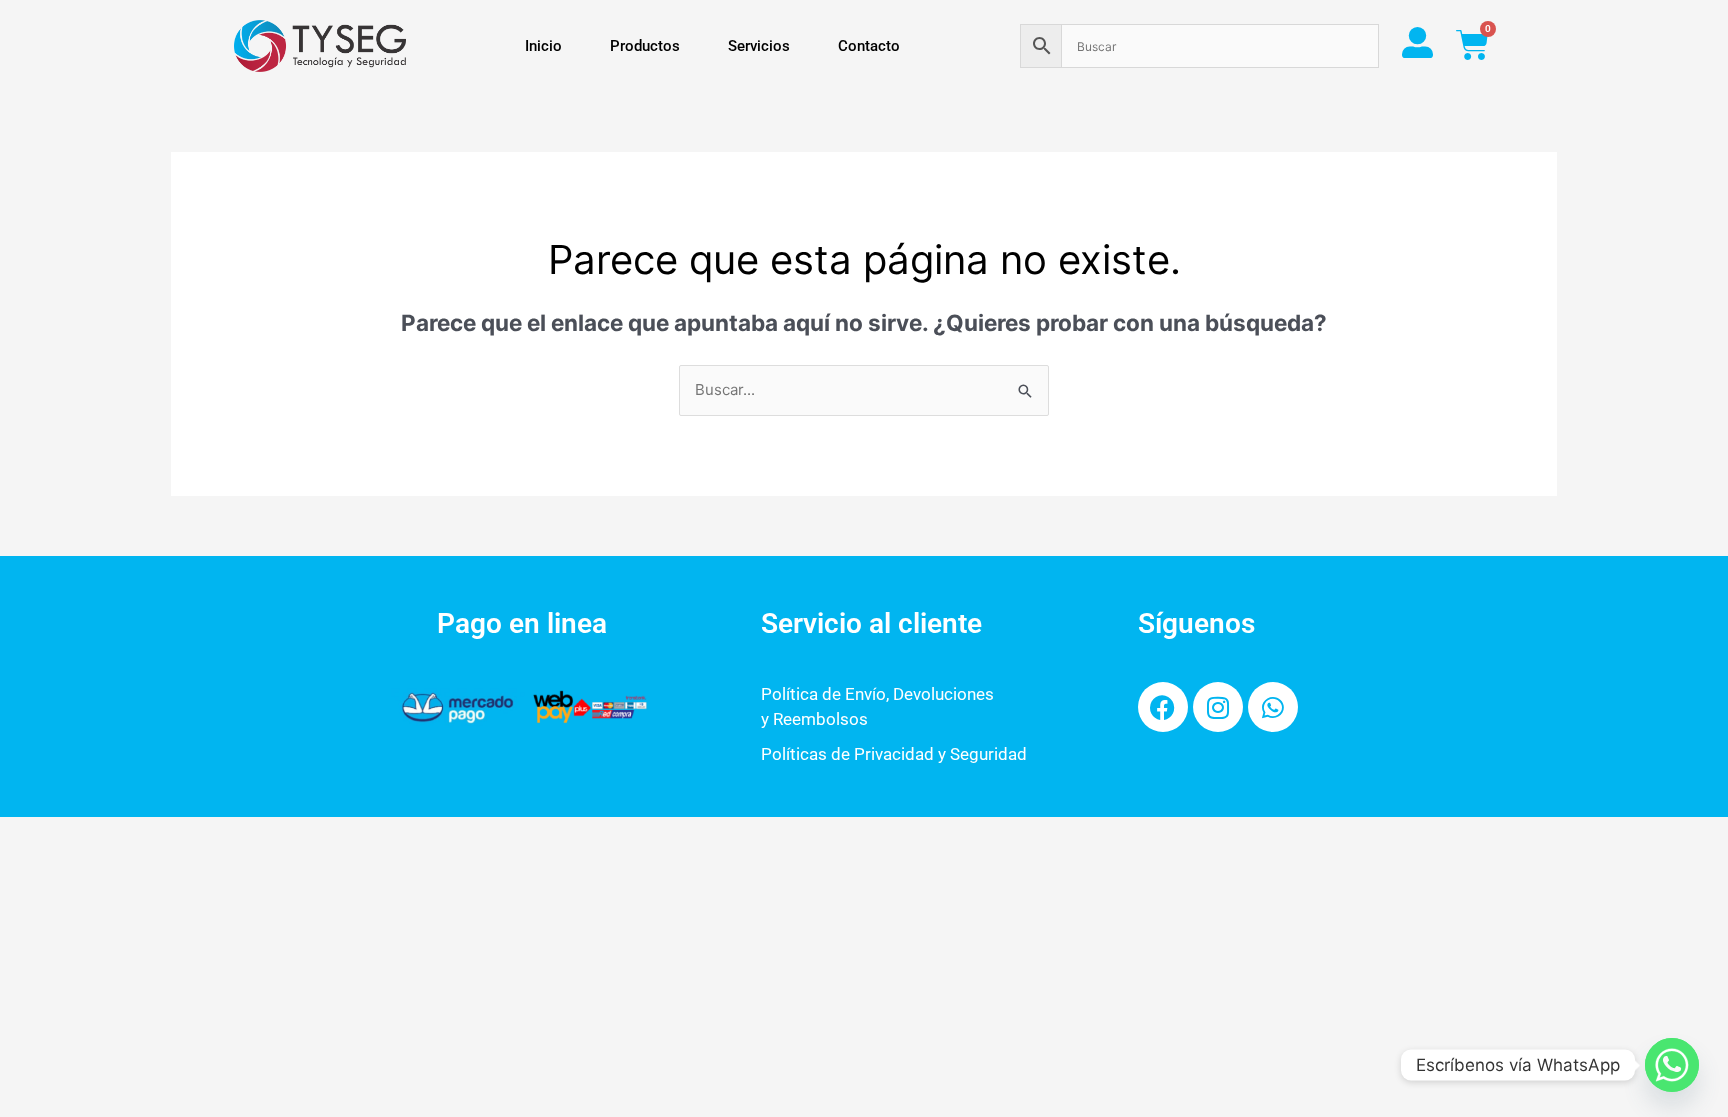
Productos (645, 46)
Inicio (543, 46)
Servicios (759, 46)
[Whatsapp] (1672, 1065)
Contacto (869, 46)
